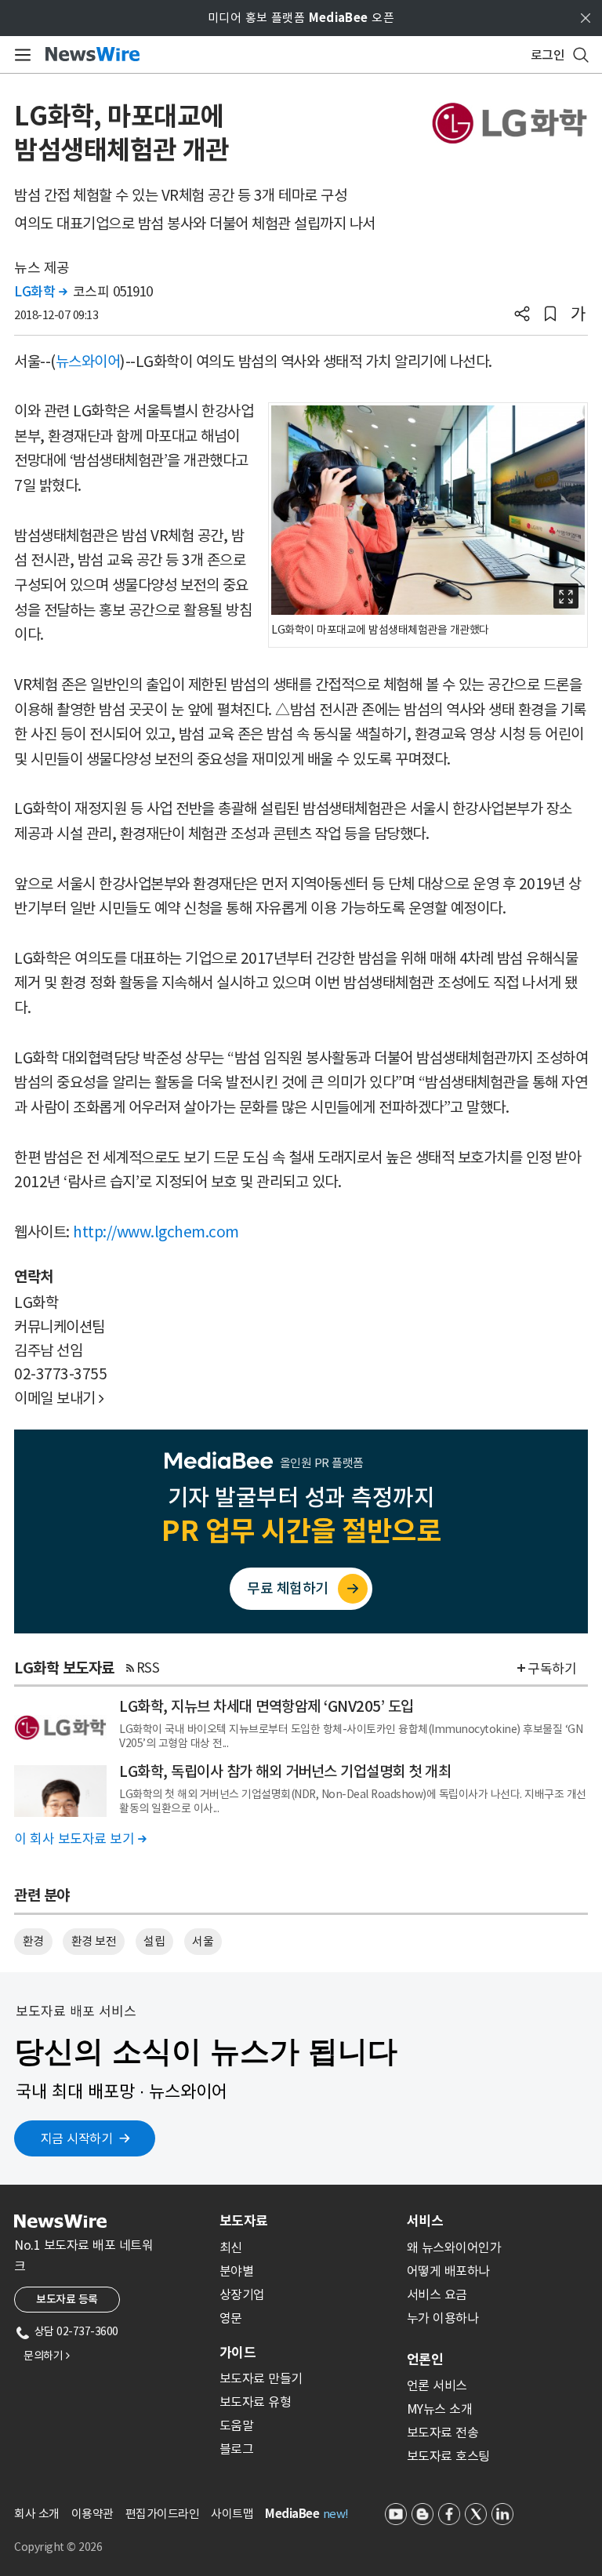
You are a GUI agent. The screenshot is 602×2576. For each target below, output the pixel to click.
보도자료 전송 (443, 2432)
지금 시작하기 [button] (77, 2138)
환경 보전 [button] (94, 1941)
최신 (231, 2247)
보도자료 (244, 2221)
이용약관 (92, 2514)
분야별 (237, 2271)
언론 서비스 (437, 2385)
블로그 (237, 2449)
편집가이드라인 (163, 2514)
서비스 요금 (437, 2294)
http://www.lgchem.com (156, 1232)
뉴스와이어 (88, 362)
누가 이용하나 (443, 2318)
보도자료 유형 (256, 2402)
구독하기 (552, 1669)
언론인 (425, 2360)
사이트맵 (232, 2514)
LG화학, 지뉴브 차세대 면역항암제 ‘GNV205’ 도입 (267, 1706)
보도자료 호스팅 (448, 2456)
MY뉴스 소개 (440, 2409)
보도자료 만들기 (261, 2378)
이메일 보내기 (59, 1398)
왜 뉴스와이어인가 (454, 2247)
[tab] (307, 2221)
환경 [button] (33, 1941)
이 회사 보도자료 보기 (80, 1839)
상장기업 (242, 2294)
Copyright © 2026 (58, 2547)
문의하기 (46, 2356)
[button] (522, 315)
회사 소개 (37, 2514)
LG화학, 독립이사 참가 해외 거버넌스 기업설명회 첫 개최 (285, 1771)
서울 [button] (203, 1941)
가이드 (238, 2353)
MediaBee (292, 2514)
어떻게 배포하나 (448, 2271)
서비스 (425, 2221)
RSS (148, 1668)
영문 (231, 2318)
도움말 (237, 2425)
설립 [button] (154, 1941)
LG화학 (40, 292)
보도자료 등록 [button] (67, 2299)
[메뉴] (20, 55)
